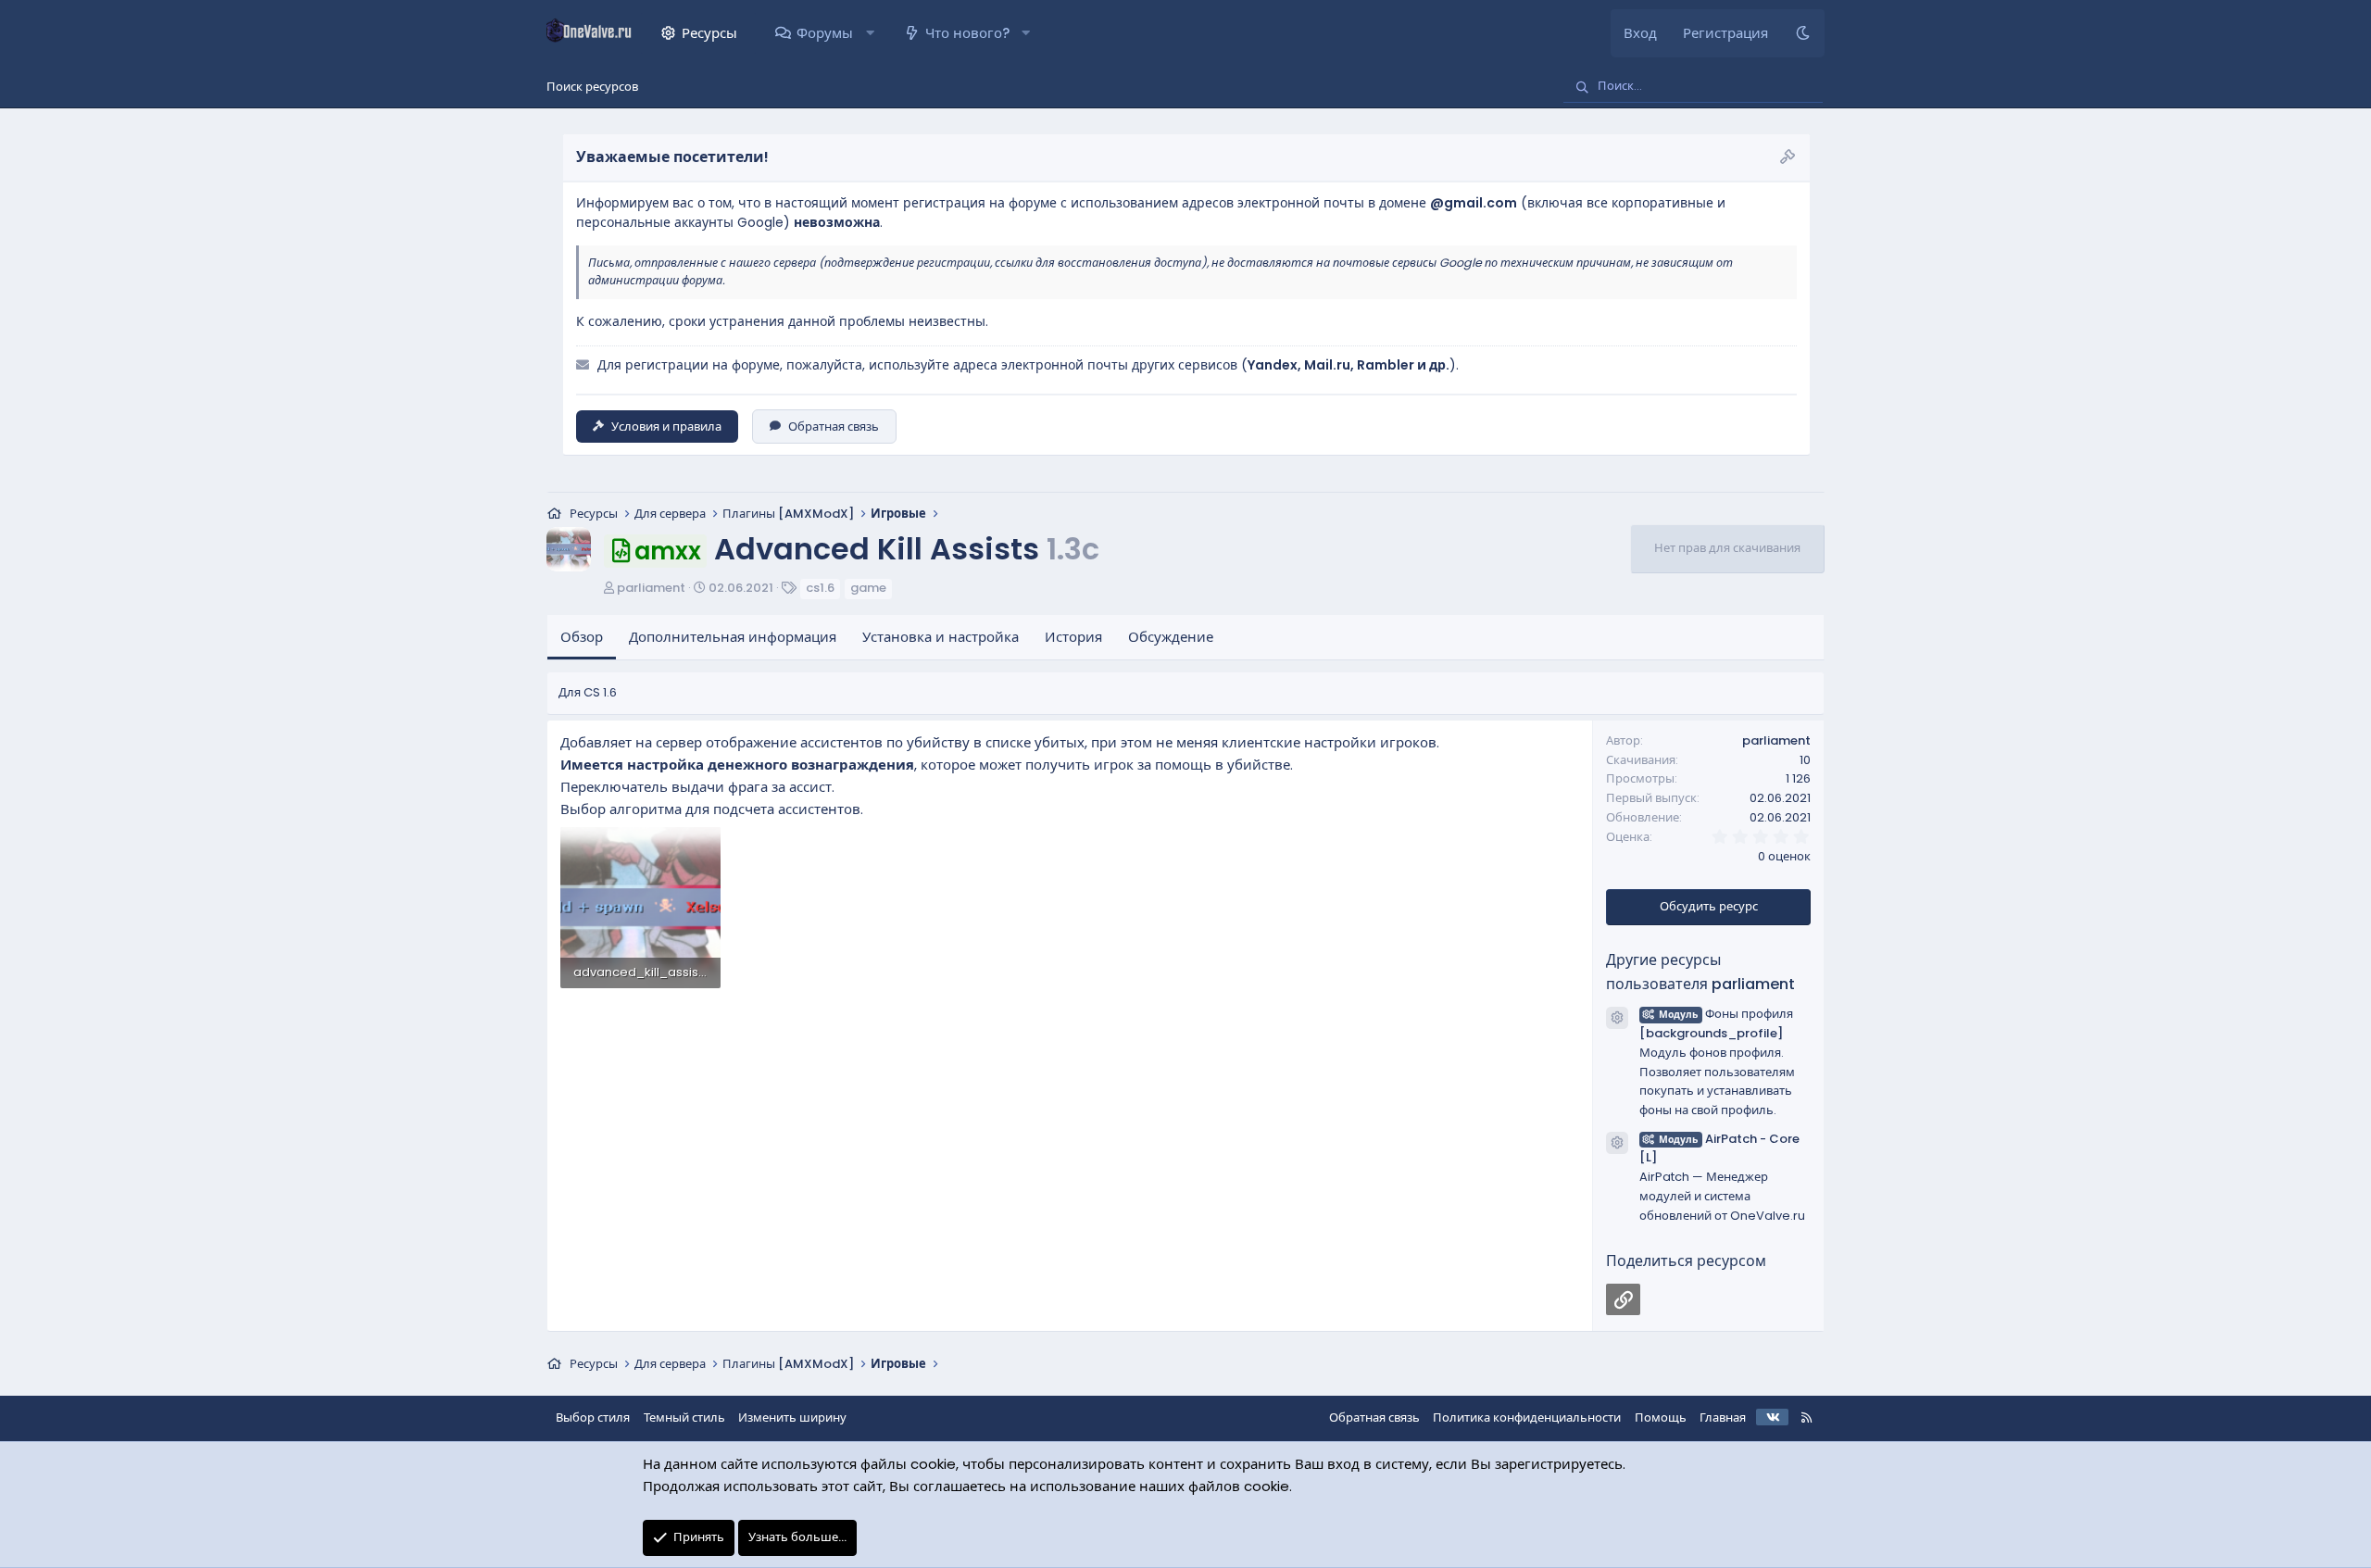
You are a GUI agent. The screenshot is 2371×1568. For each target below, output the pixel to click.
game (868, 588)
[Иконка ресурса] (1617, 1018)
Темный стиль (684, 1417)
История (1073, 637)
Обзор (582, 637)
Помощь (1661, 1417)
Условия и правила (666, 426)
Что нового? (967, 33)
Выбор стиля (593, 1417)
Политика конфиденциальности (1527, 1417)
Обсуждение (1171, 637)
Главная (1723, 1417)
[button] (869, 33)
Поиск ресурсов (592, 87)
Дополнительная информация (733, 637)
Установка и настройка (941, 637)
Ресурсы (709, 33)
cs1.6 (820, 588)
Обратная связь (834, 426)
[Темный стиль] (1803, 33)
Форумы (825, 33)
